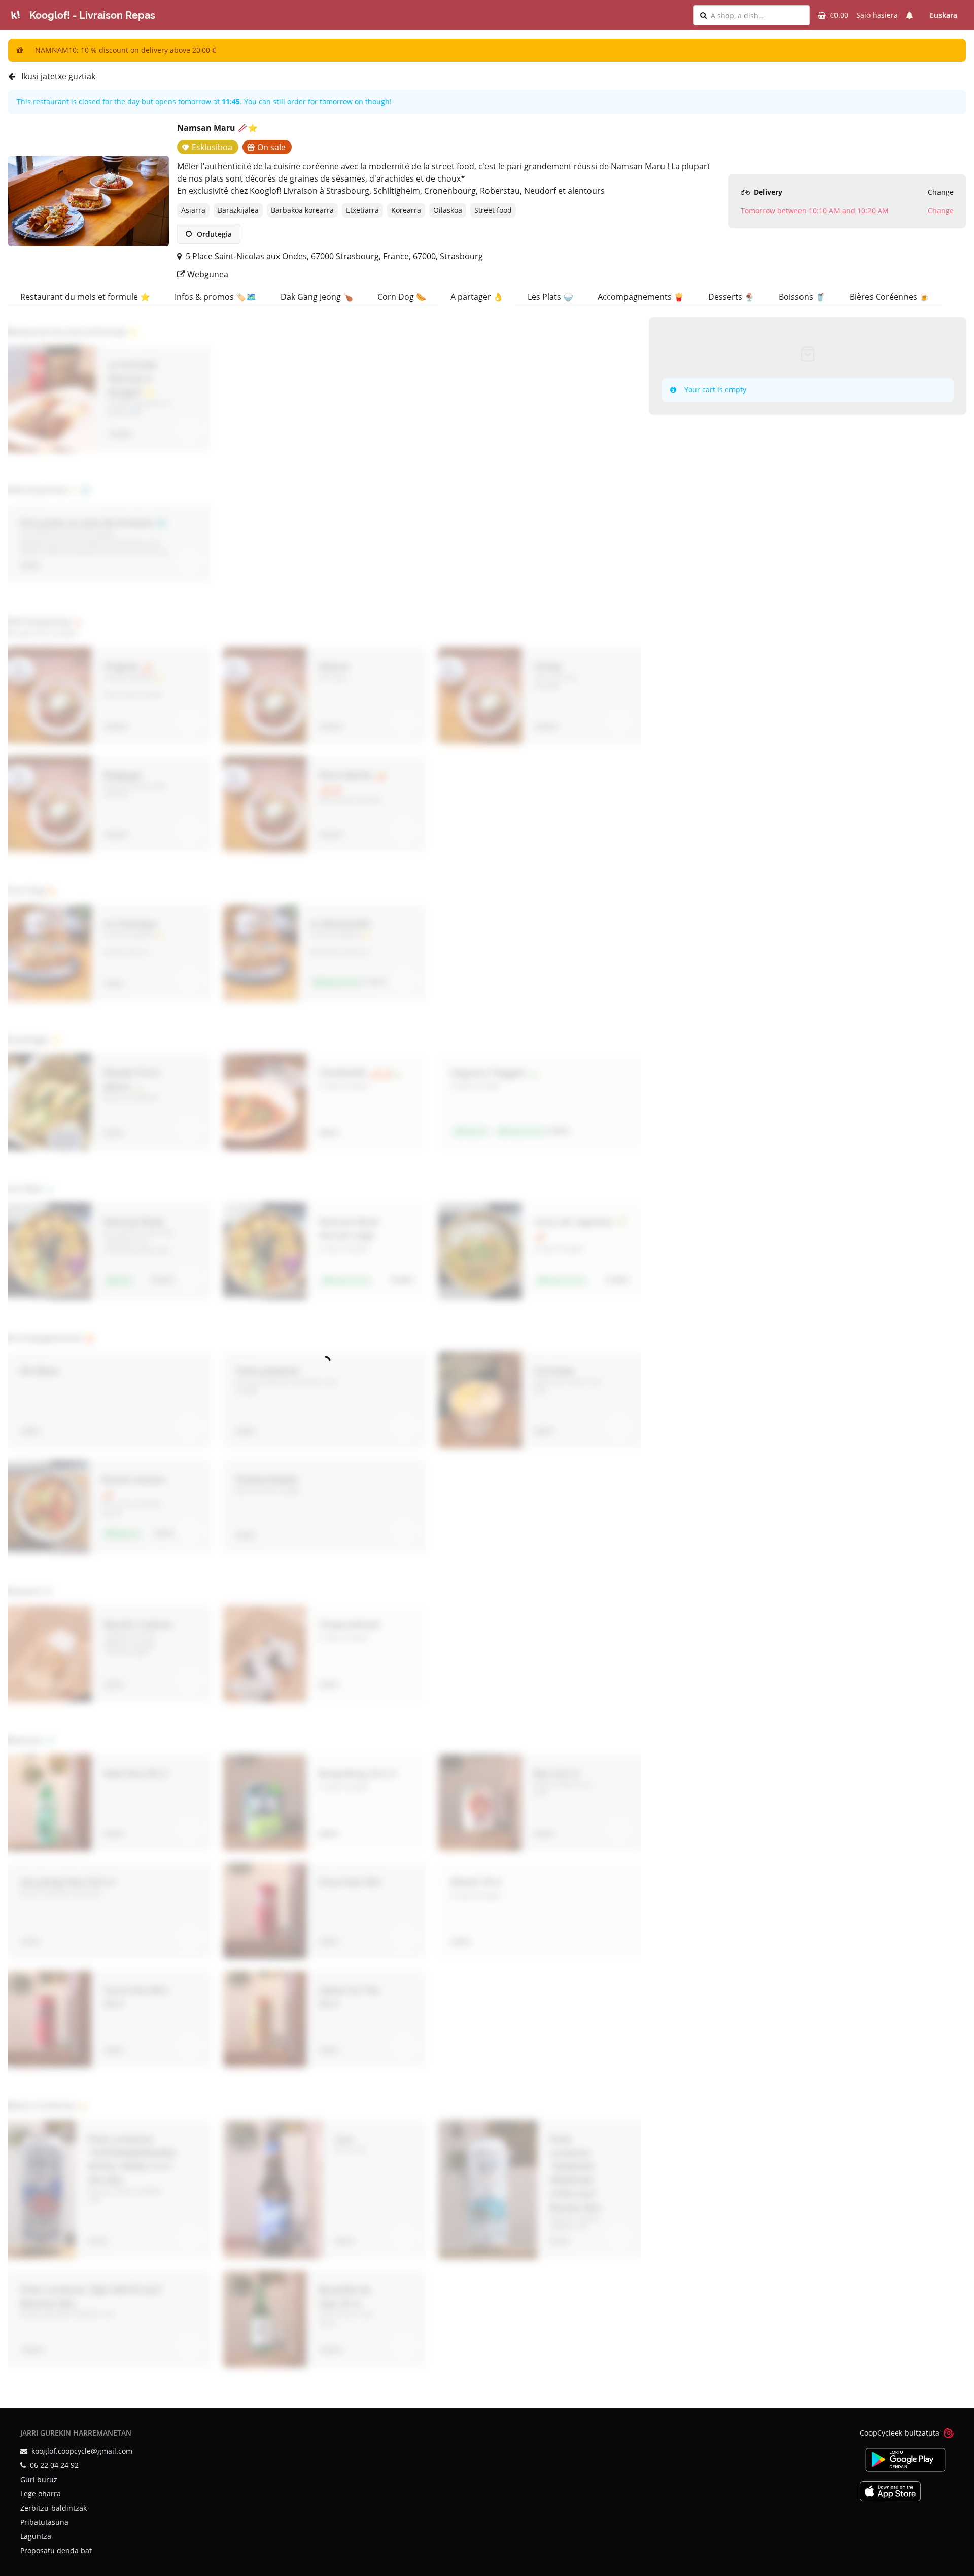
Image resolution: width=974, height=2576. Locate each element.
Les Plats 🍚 (550, 297)
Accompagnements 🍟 (641, 297)
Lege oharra (41, 2494)
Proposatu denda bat (56, 2550)
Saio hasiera (877, 15)
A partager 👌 (477, 297)
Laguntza (36, 2536)
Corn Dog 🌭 (402, 297)
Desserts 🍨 (731, 297)
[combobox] (757, 15)
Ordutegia (213, 234)
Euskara (944, 15)
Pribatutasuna (44, 2522)
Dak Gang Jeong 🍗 (317, 297)
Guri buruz (39, 2479)
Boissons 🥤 (802, 297)
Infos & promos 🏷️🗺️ (215, 297)
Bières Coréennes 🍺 (890, 297)
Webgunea (207, 274)
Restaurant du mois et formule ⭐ (85, 297)
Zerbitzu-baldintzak (54, 2508)
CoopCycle (877, 2433)
